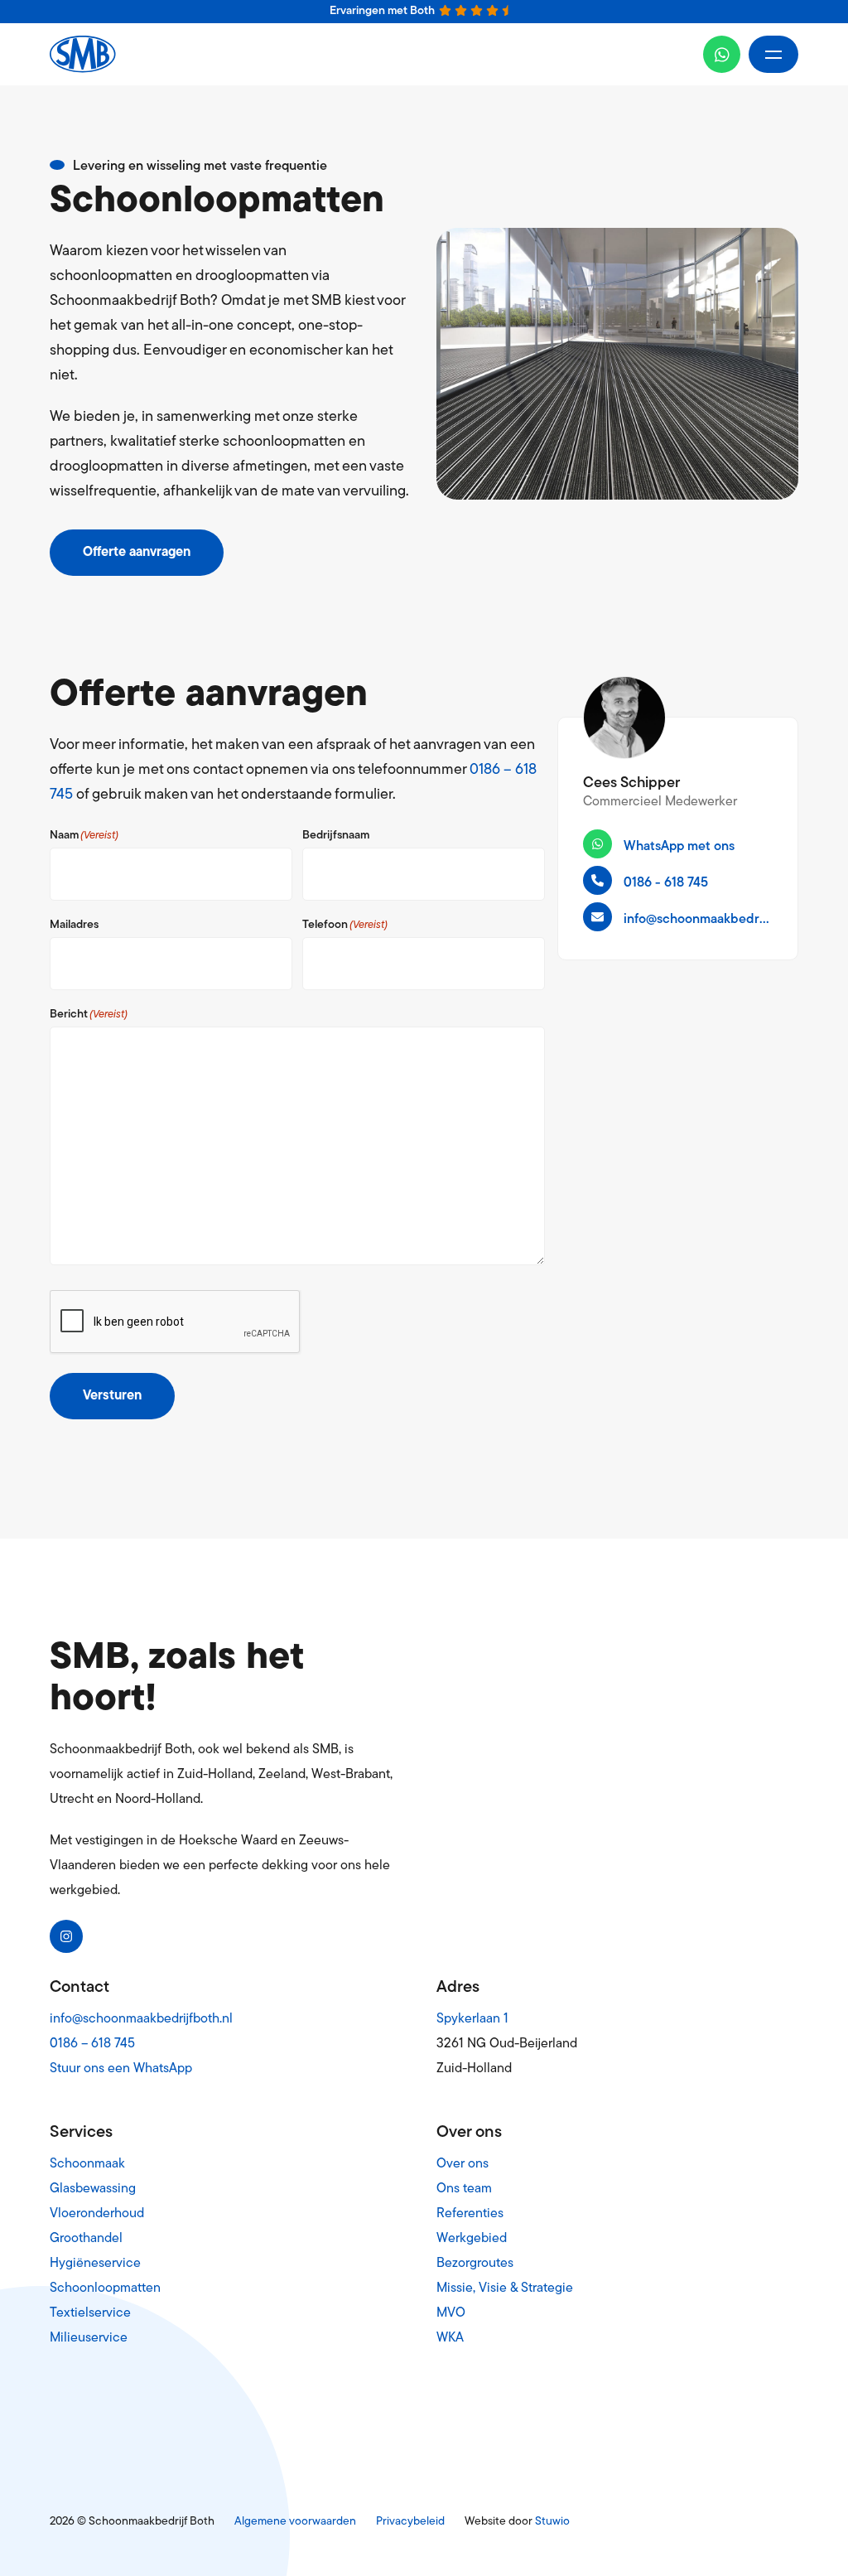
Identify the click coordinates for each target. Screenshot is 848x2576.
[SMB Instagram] (66, 1936)
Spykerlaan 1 (472, 2019)
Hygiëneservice (95, 2264)
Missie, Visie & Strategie (505, 2288)
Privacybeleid (410, 2522)
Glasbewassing (93, 2189)
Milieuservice (89, 2338)
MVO (451, 2313)
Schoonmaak (87, 2164)
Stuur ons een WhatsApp (121, 2069)
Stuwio (552, 2522)
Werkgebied (472, 2239)
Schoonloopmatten (105, 2288)
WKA (450, 2338)
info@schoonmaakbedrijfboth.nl (141, 2019)
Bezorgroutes (475, 2264)
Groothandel (86, 2239)
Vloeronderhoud (97, 2214)
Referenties (470, 2214)
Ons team (464, 2189)
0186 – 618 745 (92, 2044)
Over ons (463, 2164)
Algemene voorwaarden (295, 2522)
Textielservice (90, 2313)
